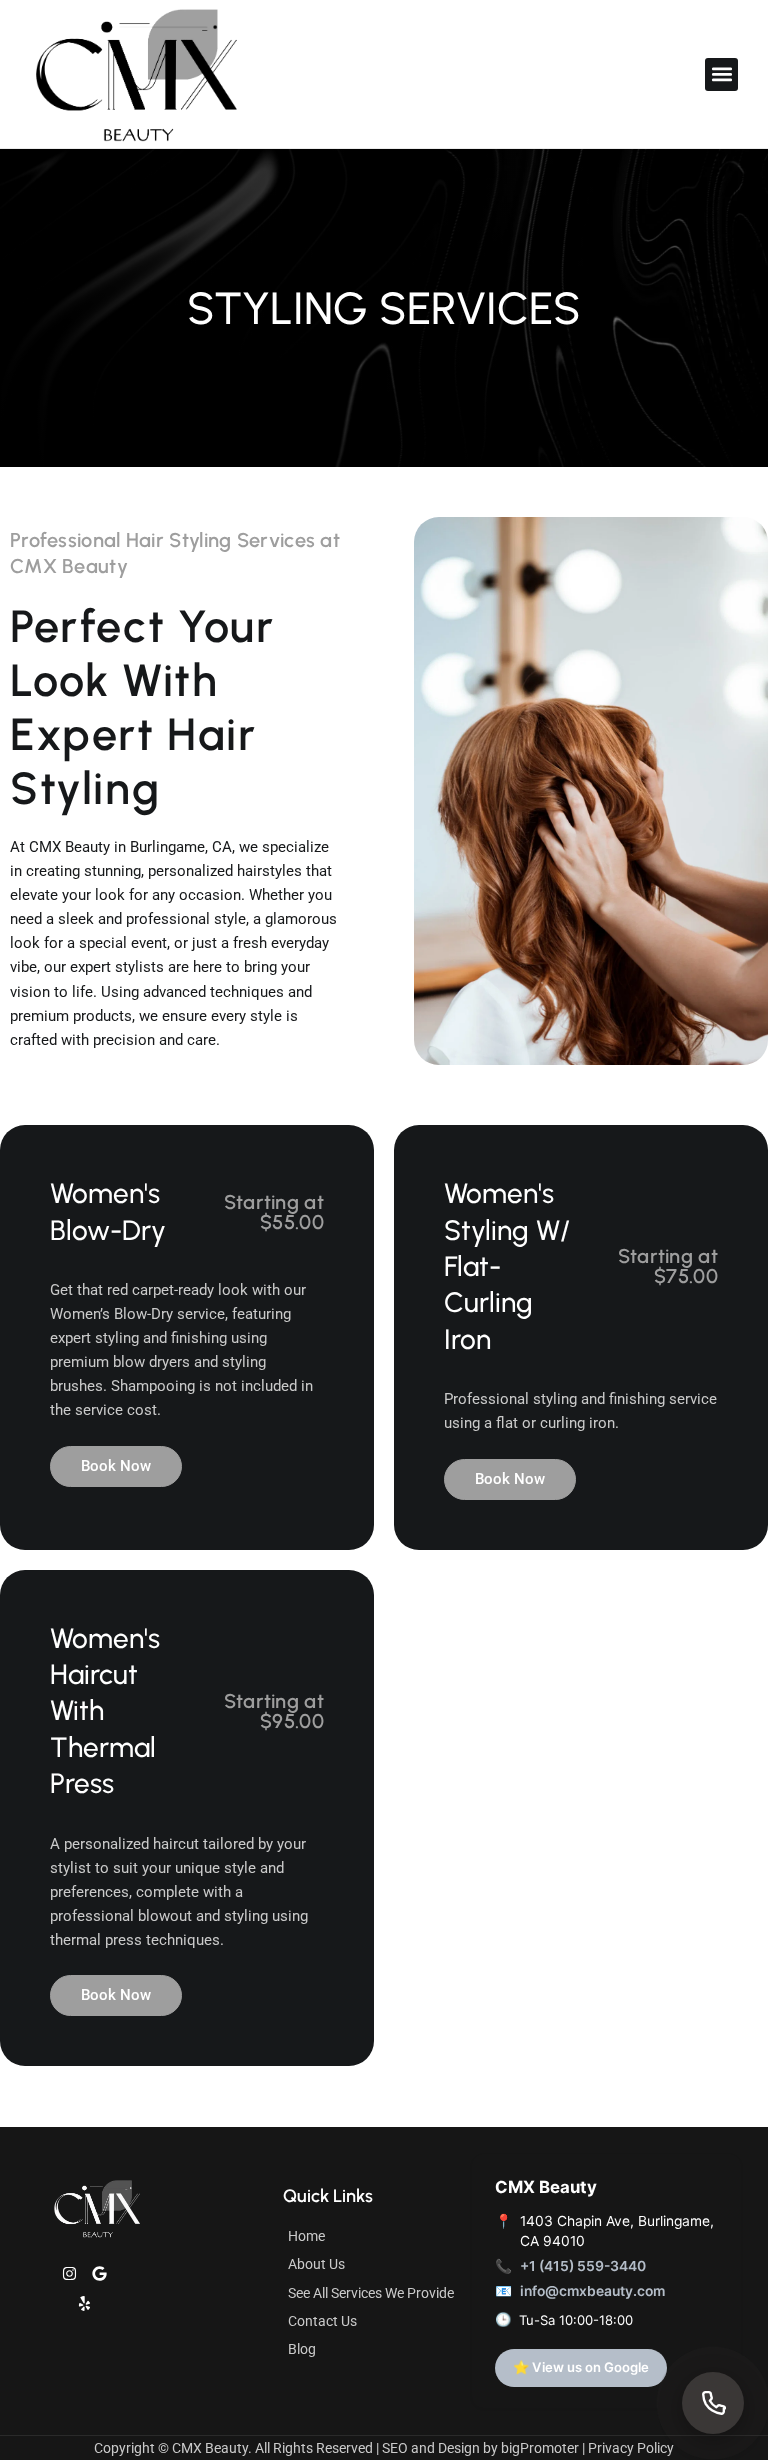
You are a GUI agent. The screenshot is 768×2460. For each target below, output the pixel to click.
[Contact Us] (713, 2403)
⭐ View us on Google (581, 2367)
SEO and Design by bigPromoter (480, 2448)
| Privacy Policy (628, 2448)
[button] (721, 74)
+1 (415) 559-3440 (583, 2266)
